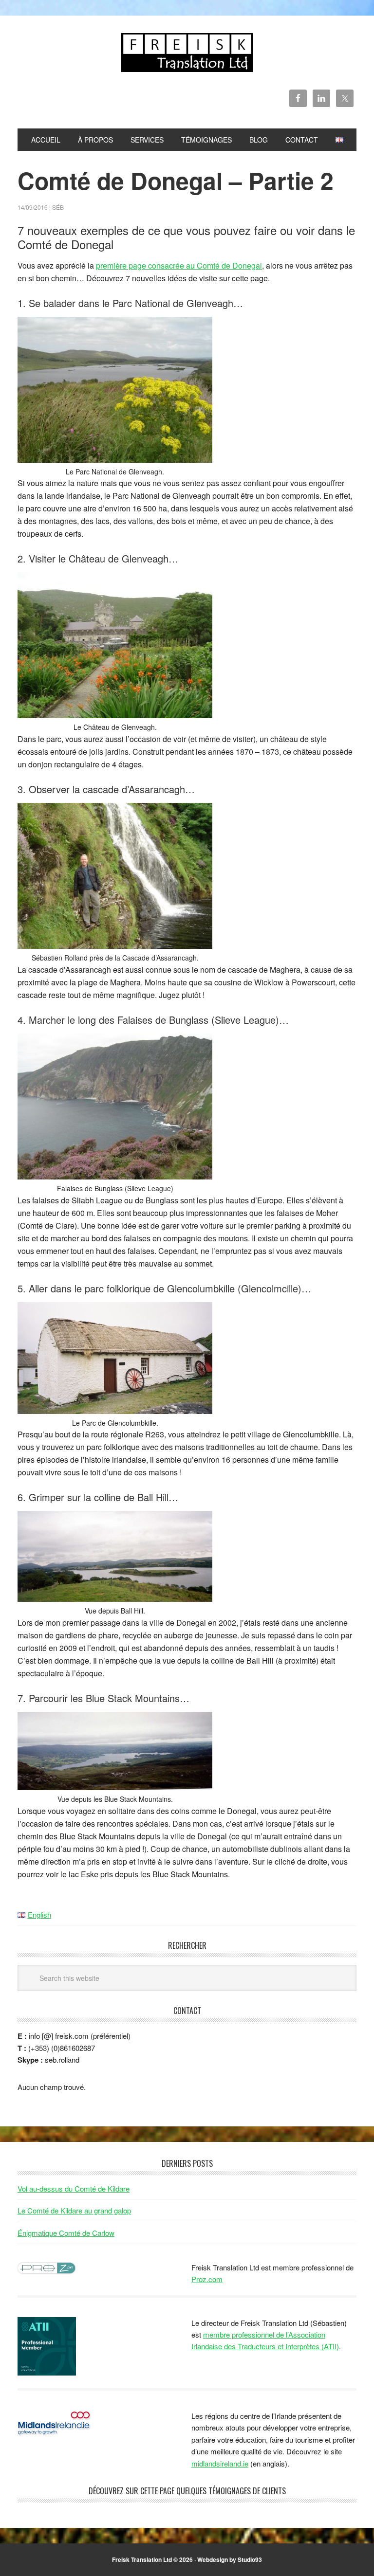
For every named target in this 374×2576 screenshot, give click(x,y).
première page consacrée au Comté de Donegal (179, 265)
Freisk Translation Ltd (187, 53)
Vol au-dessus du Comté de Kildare (74, 2188)
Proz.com (207, 2279)
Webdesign (213, 2559)
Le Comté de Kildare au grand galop (74, 2210)
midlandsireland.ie (220, 2463)
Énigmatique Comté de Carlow (66, 2233)
